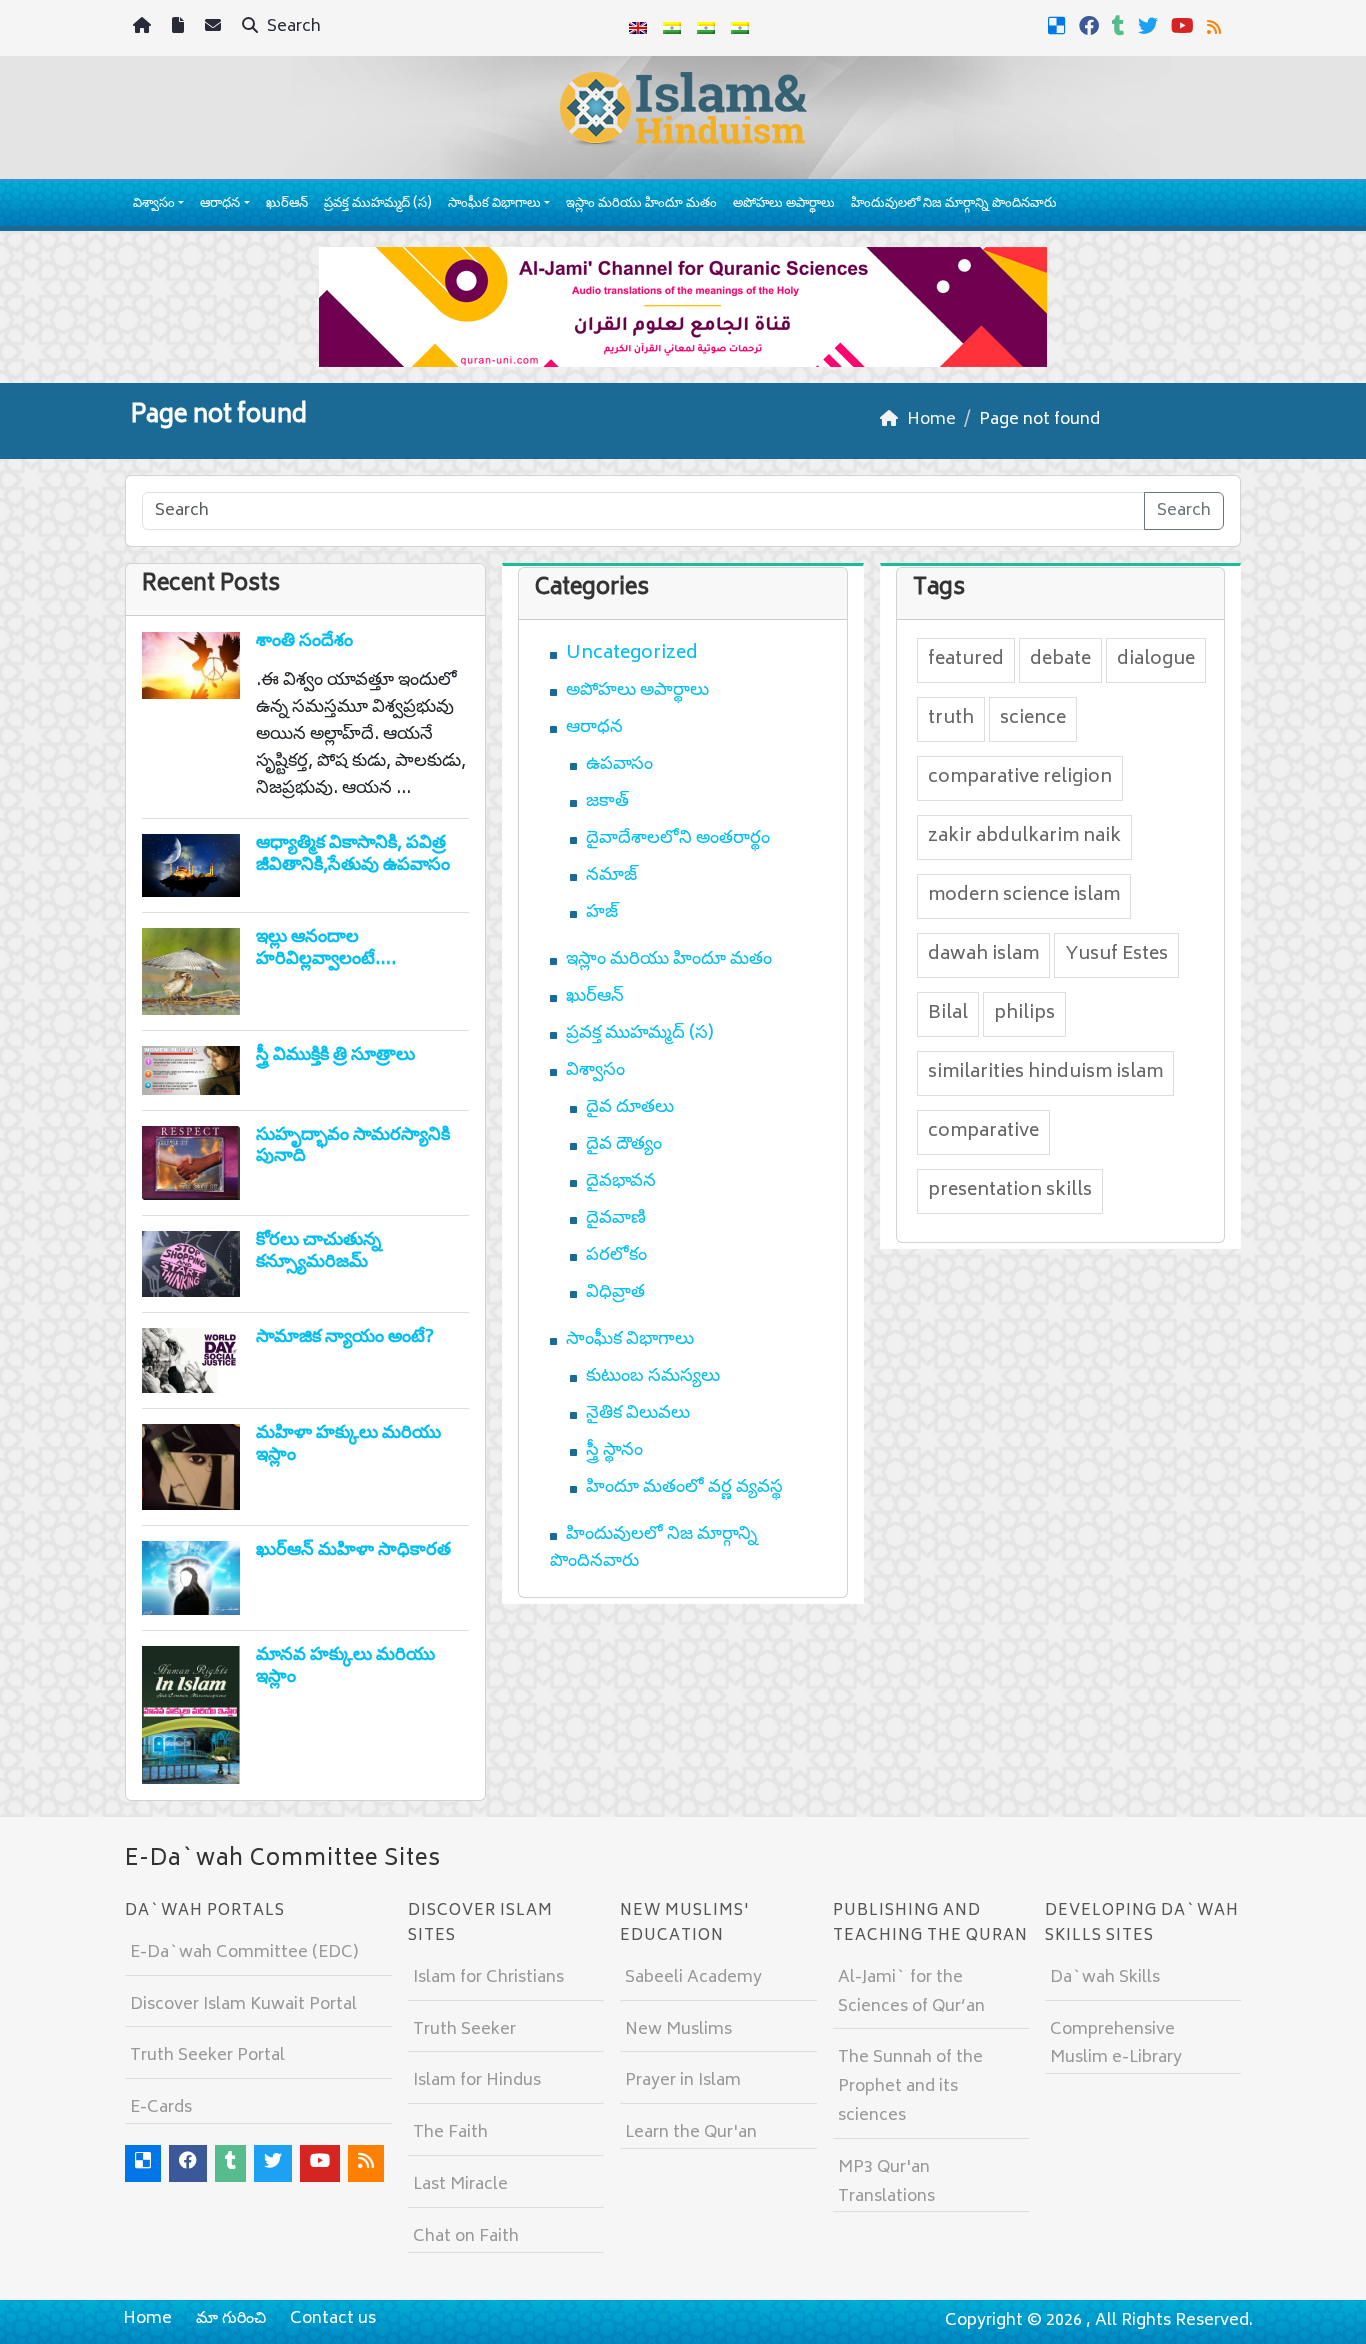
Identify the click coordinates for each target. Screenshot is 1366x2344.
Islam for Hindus (477, 2081)
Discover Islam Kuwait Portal (243, 2005)
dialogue (1156, 660)
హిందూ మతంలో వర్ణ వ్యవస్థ (684, 1488)
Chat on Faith (466, 2237)
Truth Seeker (464, 2030)
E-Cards (161, 2108)
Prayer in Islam (683, 2081)
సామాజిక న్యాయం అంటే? (345, 1338)
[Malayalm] (672, 28)
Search (292, 27)
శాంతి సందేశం (304, 642)
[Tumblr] (1121, 26)
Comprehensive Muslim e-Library (1116, 2044)
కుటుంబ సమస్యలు (653, 1377)
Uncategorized (632, 654)
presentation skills (1010, 1191)
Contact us (333, 2319)
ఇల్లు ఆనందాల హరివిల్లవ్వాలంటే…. (326, 949)
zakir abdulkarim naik (1024, 837)
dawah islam (983, 955)
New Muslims (678, 2030)
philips (1024, 1014)
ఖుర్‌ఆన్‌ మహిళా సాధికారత (353, 1551)
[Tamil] (740, 28)
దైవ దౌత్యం (624, 1145)
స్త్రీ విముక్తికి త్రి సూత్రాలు (335, 1056)
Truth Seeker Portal (207, 2056)
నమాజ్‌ (611, 876)
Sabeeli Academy (693, 1978)
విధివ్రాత (615, 1293)
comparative (983, 1132)
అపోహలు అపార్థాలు (784, 204)
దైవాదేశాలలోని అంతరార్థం (678, 839)
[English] (638, 28)
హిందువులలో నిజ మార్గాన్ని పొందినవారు (954, 204)
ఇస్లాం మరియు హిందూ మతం (641, 204)
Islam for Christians (488, 1978)
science (1033, 719)
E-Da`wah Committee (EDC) (244, 1953)
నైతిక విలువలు (638, 1414)
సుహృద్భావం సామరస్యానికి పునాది (353, 1147)
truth (951, 719)
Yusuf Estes (1116, 955)
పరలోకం (616, 1256)
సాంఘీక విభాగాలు (494, 204)
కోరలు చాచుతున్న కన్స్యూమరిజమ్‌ (318, 1252)
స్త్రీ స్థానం (614, 1451)
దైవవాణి (616, 1219)
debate (1060, 660)
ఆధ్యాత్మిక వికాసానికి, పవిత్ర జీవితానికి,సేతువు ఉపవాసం (353, 855)
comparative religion (1020, 778)
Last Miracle (460, 2185)
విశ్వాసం (154, 204)
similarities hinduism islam (1045, 1073)
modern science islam (1024, 896)
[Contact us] (215, 28)
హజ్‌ (602, 913)
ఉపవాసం (619, 765)
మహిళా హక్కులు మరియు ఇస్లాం (348, 1445)
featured (966, 660)
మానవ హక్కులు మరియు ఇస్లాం (345, 1667)
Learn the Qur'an (691, 2133)
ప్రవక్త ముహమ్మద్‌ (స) (378, 204)
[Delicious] (1059, 26)
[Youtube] (1185, 26)
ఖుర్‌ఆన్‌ (287, 204)
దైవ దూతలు (630, 1108)
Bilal (948, 1014)
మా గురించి (231, 2319)
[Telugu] (706, 28)
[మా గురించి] (180, 28)
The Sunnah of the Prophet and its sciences (910, 2087)
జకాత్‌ (607, 802)
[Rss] (1216, 26)
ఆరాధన (220, 204)
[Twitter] (1150, 26)
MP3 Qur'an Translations (886, 2182)
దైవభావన (621, 1182)
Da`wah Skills (1105, 1978)
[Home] (144, 28)
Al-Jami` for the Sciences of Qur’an (911, 1992)
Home (147, 2319)
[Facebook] (1091, 26)
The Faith (450, 2133)
